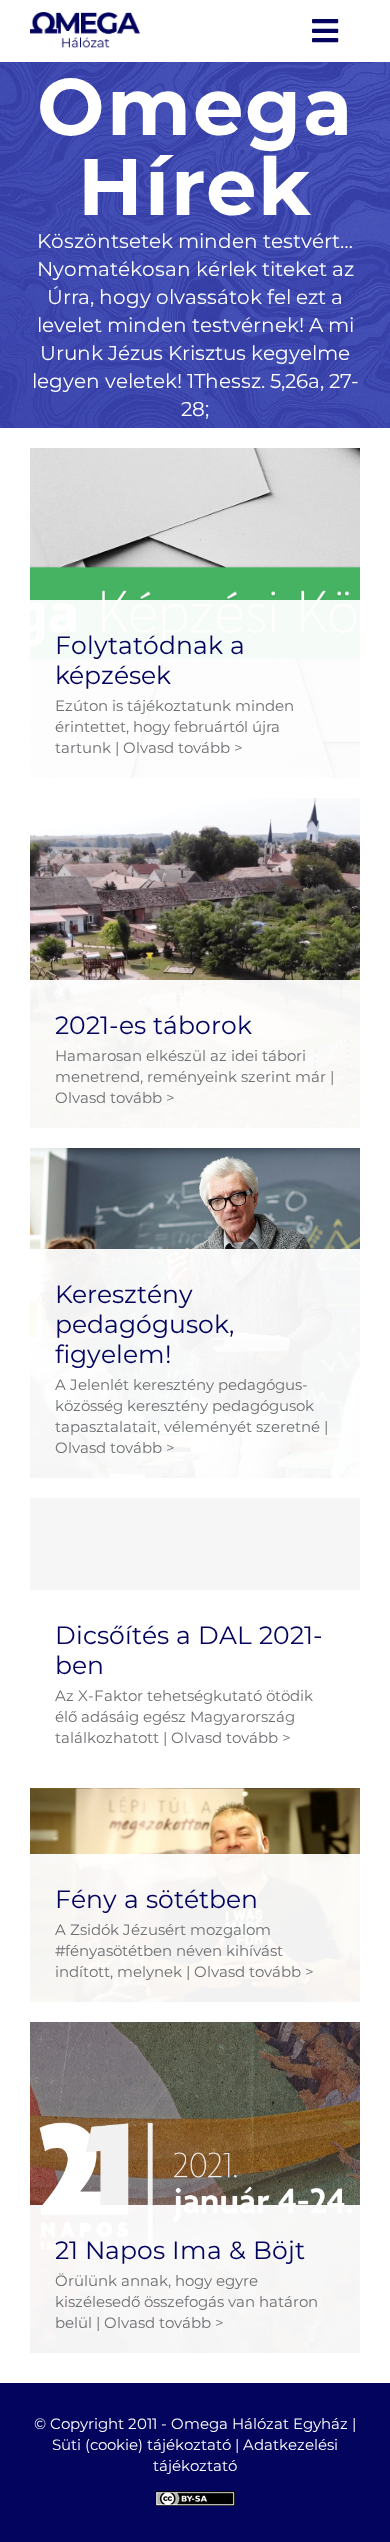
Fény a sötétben (156, 1899)
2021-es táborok (153, 1025)
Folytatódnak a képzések (150, 660)
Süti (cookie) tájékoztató (141, 2444)
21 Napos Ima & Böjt (180, 2250)
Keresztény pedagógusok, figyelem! (144, 1324)
